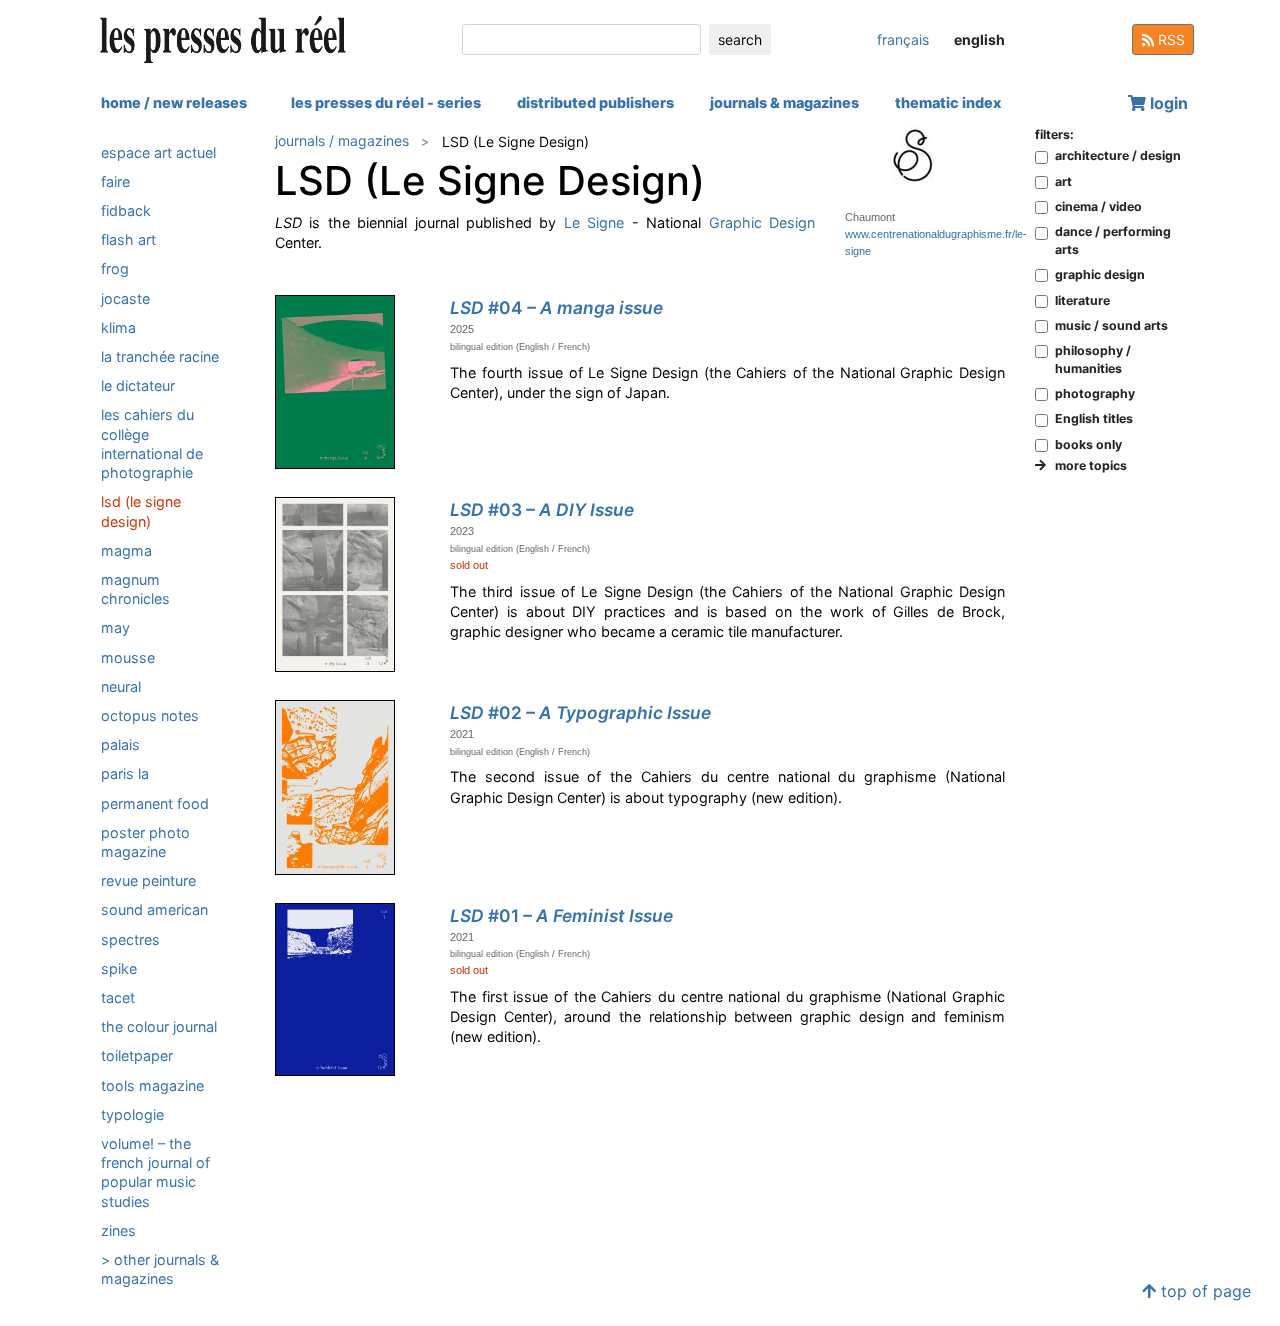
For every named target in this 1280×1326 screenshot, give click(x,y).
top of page (1203, 1291)
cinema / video (1098, 206)
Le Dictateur (138, 385)
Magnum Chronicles (135, 588)
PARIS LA (125, 773)
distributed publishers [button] (595, 102)
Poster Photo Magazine (145, 841)
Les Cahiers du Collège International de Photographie (152, 443)
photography (1095, 393)
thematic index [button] (948, 102)
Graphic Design (762, 222)
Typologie (132, 1113)
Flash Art (128, 239)
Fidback (126, 210)
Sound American (154, 909)
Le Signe (594, 222)
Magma (126, 549)
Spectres (130, 938)
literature (1082, 300)
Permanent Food (155, 802)
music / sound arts (1111, 325)
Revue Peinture (148, 880)
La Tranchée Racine (160, 356)
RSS (1169, 39)
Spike (119, 967)
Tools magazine (152, 1084)
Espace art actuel (158, 151)
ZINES (118, 1229)
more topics (1086, 465)
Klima (118, 326)
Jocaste (125, 297)
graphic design (1100, 274)
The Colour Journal (159, 1026)
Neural (121, 685)
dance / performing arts (1113, 240)
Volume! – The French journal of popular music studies (155, 1172)
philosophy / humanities (1093, 359)
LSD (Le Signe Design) (141, 511)
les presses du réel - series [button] (386, 102)
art (1063, 181)
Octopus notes (150, 715)
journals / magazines (342, 140)
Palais (120, 744)
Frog (115, 268)
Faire (115, 180)
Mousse (128, 656)
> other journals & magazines (160, 1269)
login (1167, 103)
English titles (1094, 418)
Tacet (118, 997)
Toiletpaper (137, 1055)
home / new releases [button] (174, 102)
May (115, 627)
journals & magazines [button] (784, 102)
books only (1088, 444)
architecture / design (1118, 155)
